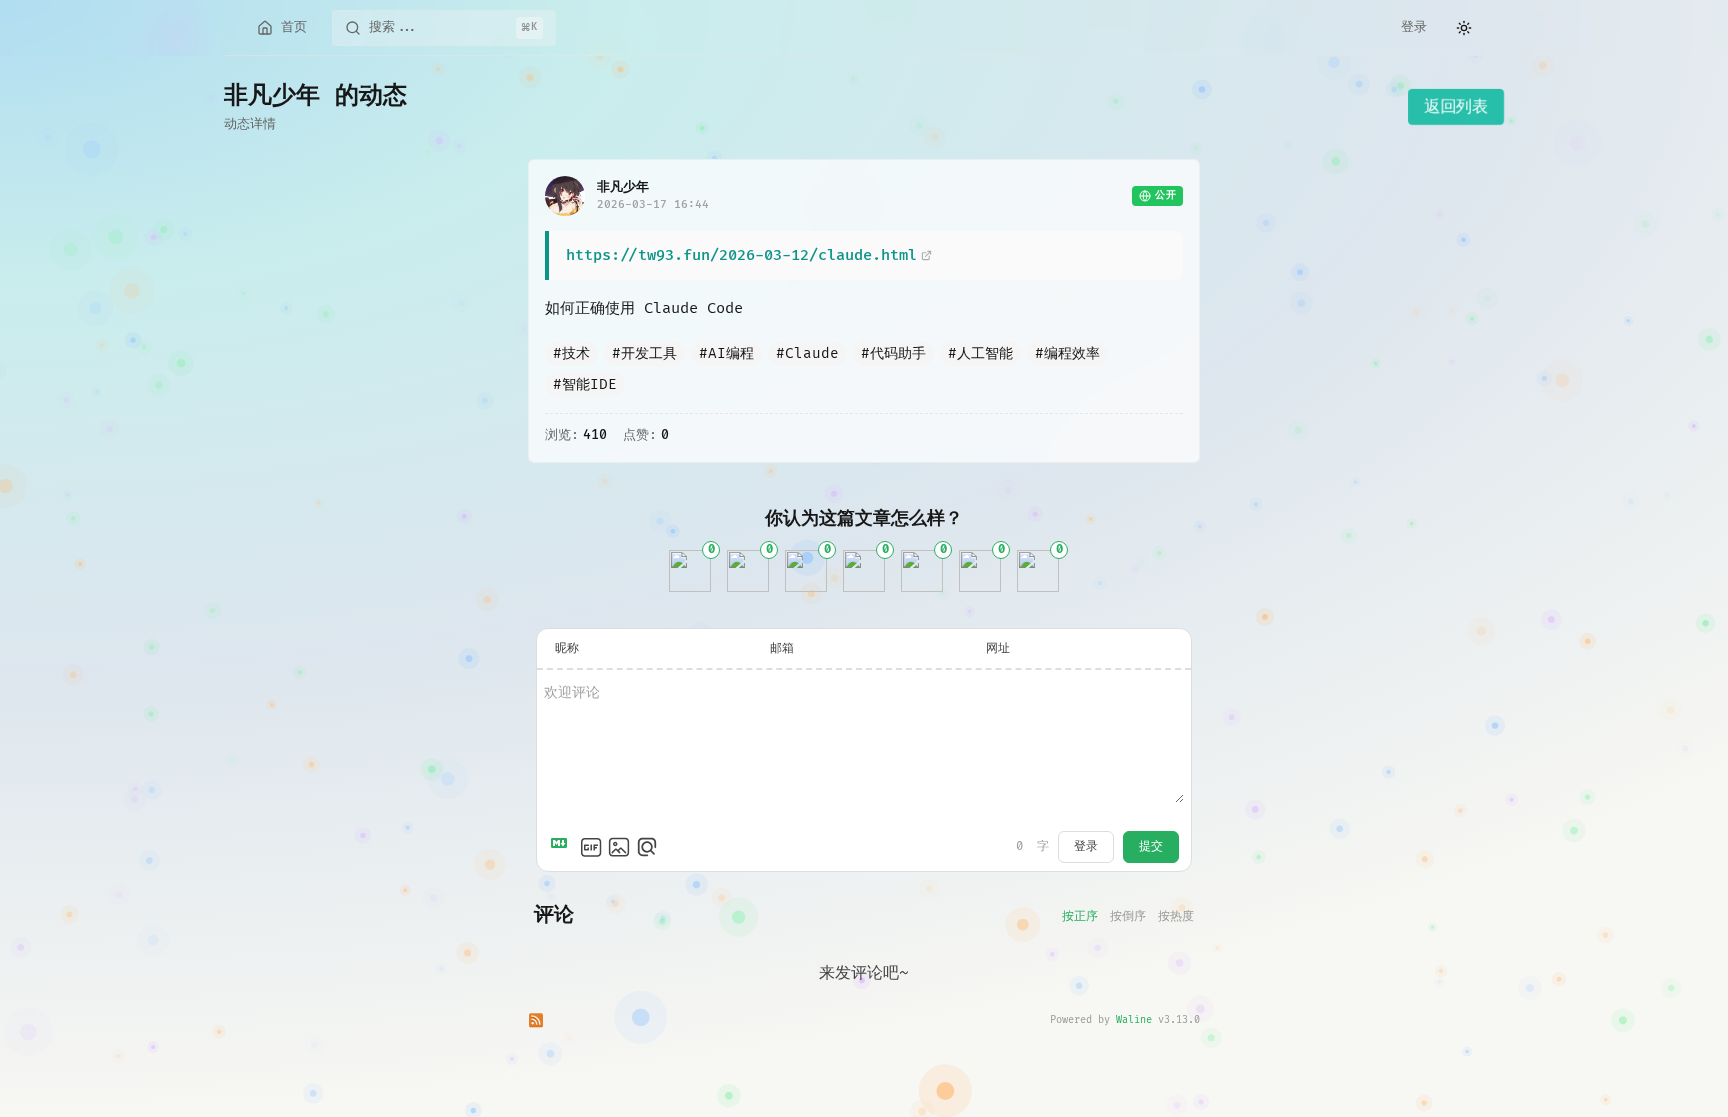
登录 (1414, 27)
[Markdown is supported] (563, 847)
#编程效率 (1067, 353)
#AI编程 (726, 353)
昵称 (567, 648)
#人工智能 (980, 353)
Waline (1134, 1020)
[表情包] (591, 847)
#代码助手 (893, 353)
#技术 (571, 353)
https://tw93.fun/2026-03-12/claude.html (741, 255)
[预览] (647, 847)
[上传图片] (619, 847)
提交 (1151, 846)
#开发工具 (644, 353)
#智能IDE (585, 384)
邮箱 (782, 648)
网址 (998, 648)
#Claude (807, 353)
